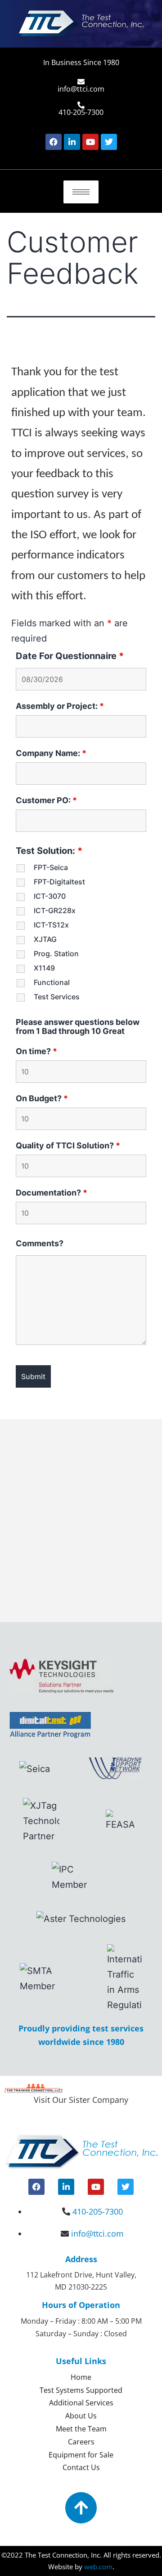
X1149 (44, 968)
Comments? (40, 1243)
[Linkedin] (72, 142)
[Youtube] (90, 142)
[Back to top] (81, 2508)
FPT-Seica (51, 867)
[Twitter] (109, 142)
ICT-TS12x (51, 925)
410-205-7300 (81, 112)
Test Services (57, 997)
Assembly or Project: (60, 706)
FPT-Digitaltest (59, 882)
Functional (52, 982)
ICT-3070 (50, 896)
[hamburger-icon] (81, 192)
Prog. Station (56, 954)
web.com (98, 2567)
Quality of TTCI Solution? (68, 1146)
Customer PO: (46, 800)
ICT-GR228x (55, 910)
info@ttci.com (81, 89)
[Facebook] (54, 142)
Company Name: (51, 753)
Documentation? (52, 1193)
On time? (36, 1051)
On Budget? (42, 1099)
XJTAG (45, 939)
